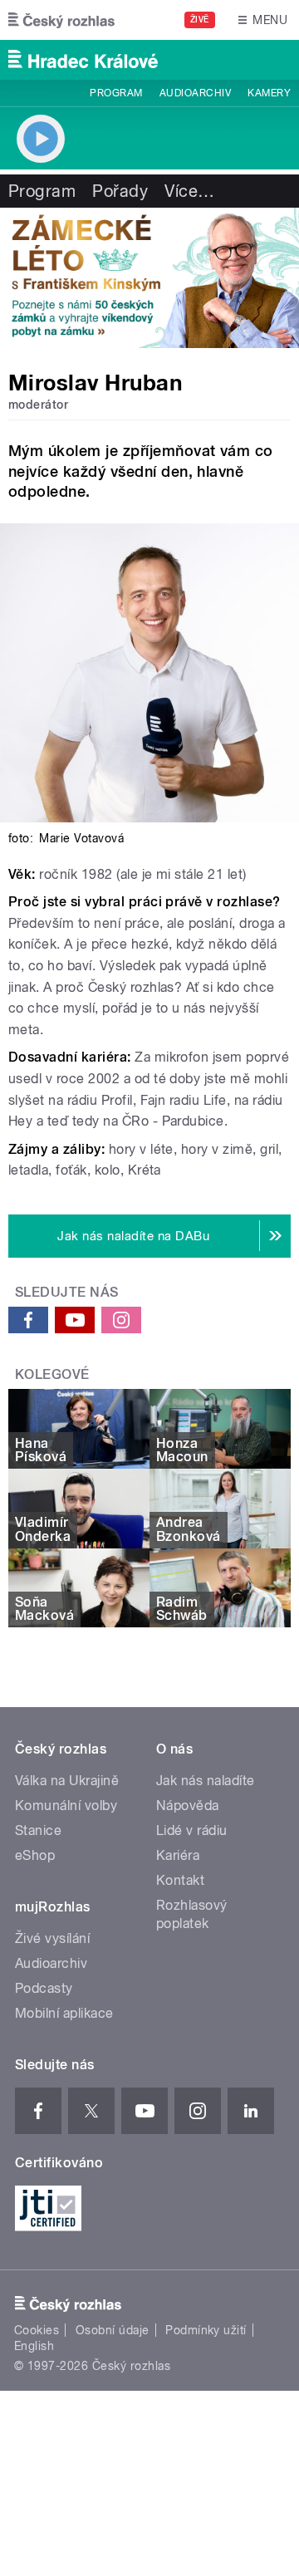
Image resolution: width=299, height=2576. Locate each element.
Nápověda (188, 1806)
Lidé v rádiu (192, 1830)
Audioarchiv (195, 93)
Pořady (120, 191)
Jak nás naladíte (206, 1781)
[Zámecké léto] (149, 278)
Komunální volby (66, 1806)
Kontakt (180, 1880)
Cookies (37, 2330)
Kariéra (178, 1855)
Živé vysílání (52, 1938)
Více (189, 191)
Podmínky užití (206, 2330)
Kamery (269, 93)
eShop (35, 1855)
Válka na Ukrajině (67, 1781)
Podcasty (44, 1988)
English (34, 2346)
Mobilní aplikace (64, 2013)
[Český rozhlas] (61, 20)
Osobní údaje (113, 2330)
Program (116, 93)
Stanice (38, 1830)
